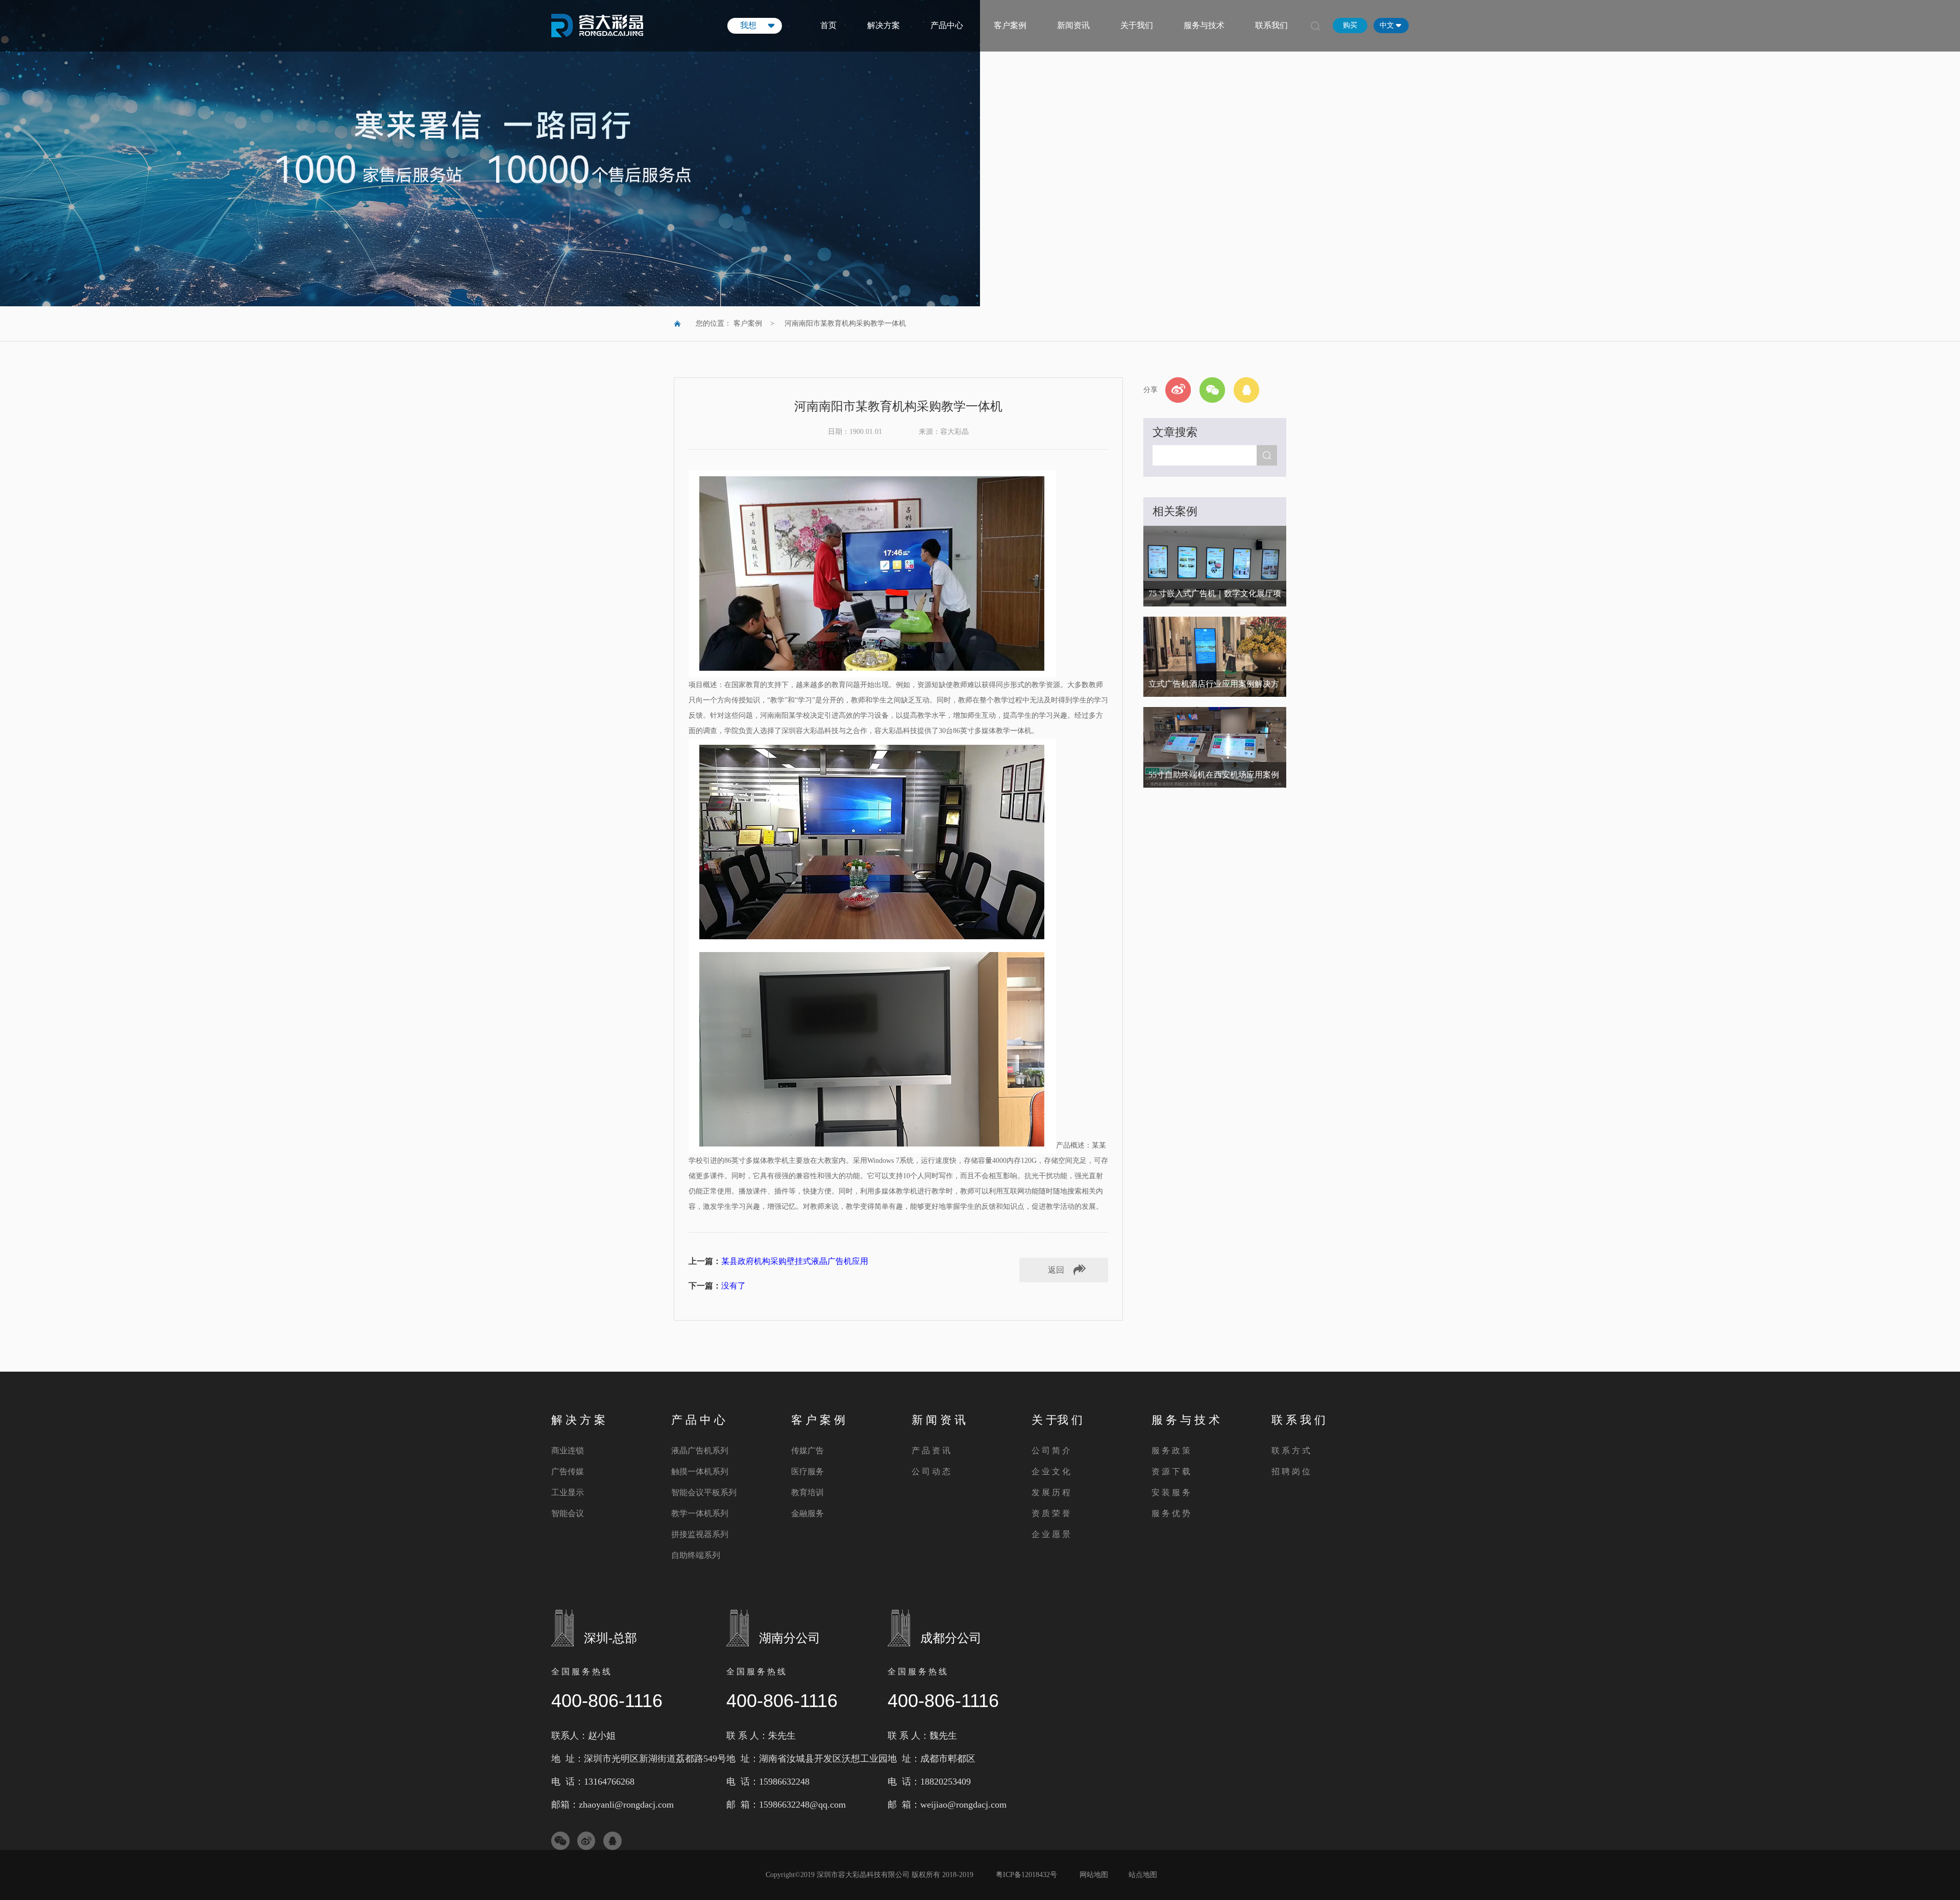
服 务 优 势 (1171, 1513)
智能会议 (568, 1513)
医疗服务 (807, 1471)
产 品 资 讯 (931, 1451)
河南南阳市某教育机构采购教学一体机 (845, 323)
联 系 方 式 (1291, 1451)
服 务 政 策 (1171, 1451)
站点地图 (1143, 1875)
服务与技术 (1204, 25)
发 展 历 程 (1051, 1492)
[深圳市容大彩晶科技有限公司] (597, 32)
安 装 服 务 (1171, 1492)
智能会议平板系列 (704, 1492)
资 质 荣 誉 (1051, 1513)
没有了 (733, 1286)
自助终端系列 (696, 1555)
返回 (1056, 1270)
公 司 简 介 (1051, 1451)
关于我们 (1137, 25)
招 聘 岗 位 (1291, 1471)
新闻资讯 (1073, 25)
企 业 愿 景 (1051, 1534)
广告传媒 (568, 1471)
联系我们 (1271, 25)
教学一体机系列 (700, 1513)
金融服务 (807, 1513)
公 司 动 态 (931, 1471)
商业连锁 (568, 1451)
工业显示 (568, 1492)
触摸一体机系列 (700, 1471)
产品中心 (947, 25)
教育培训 (807, 1492)
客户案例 (1010, 25)
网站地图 (1094, 1875)
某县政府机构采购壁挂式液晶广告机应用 (795, 1261)
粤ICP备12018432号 (1026, 1875)
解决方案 (884, 25)
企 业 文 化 (1051, 1471)
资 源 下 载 (1171, 1471)
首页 (828, 25)
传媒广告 (807, 1451)
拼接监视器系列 (700, 1534)
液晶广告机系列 (700, 1451)
